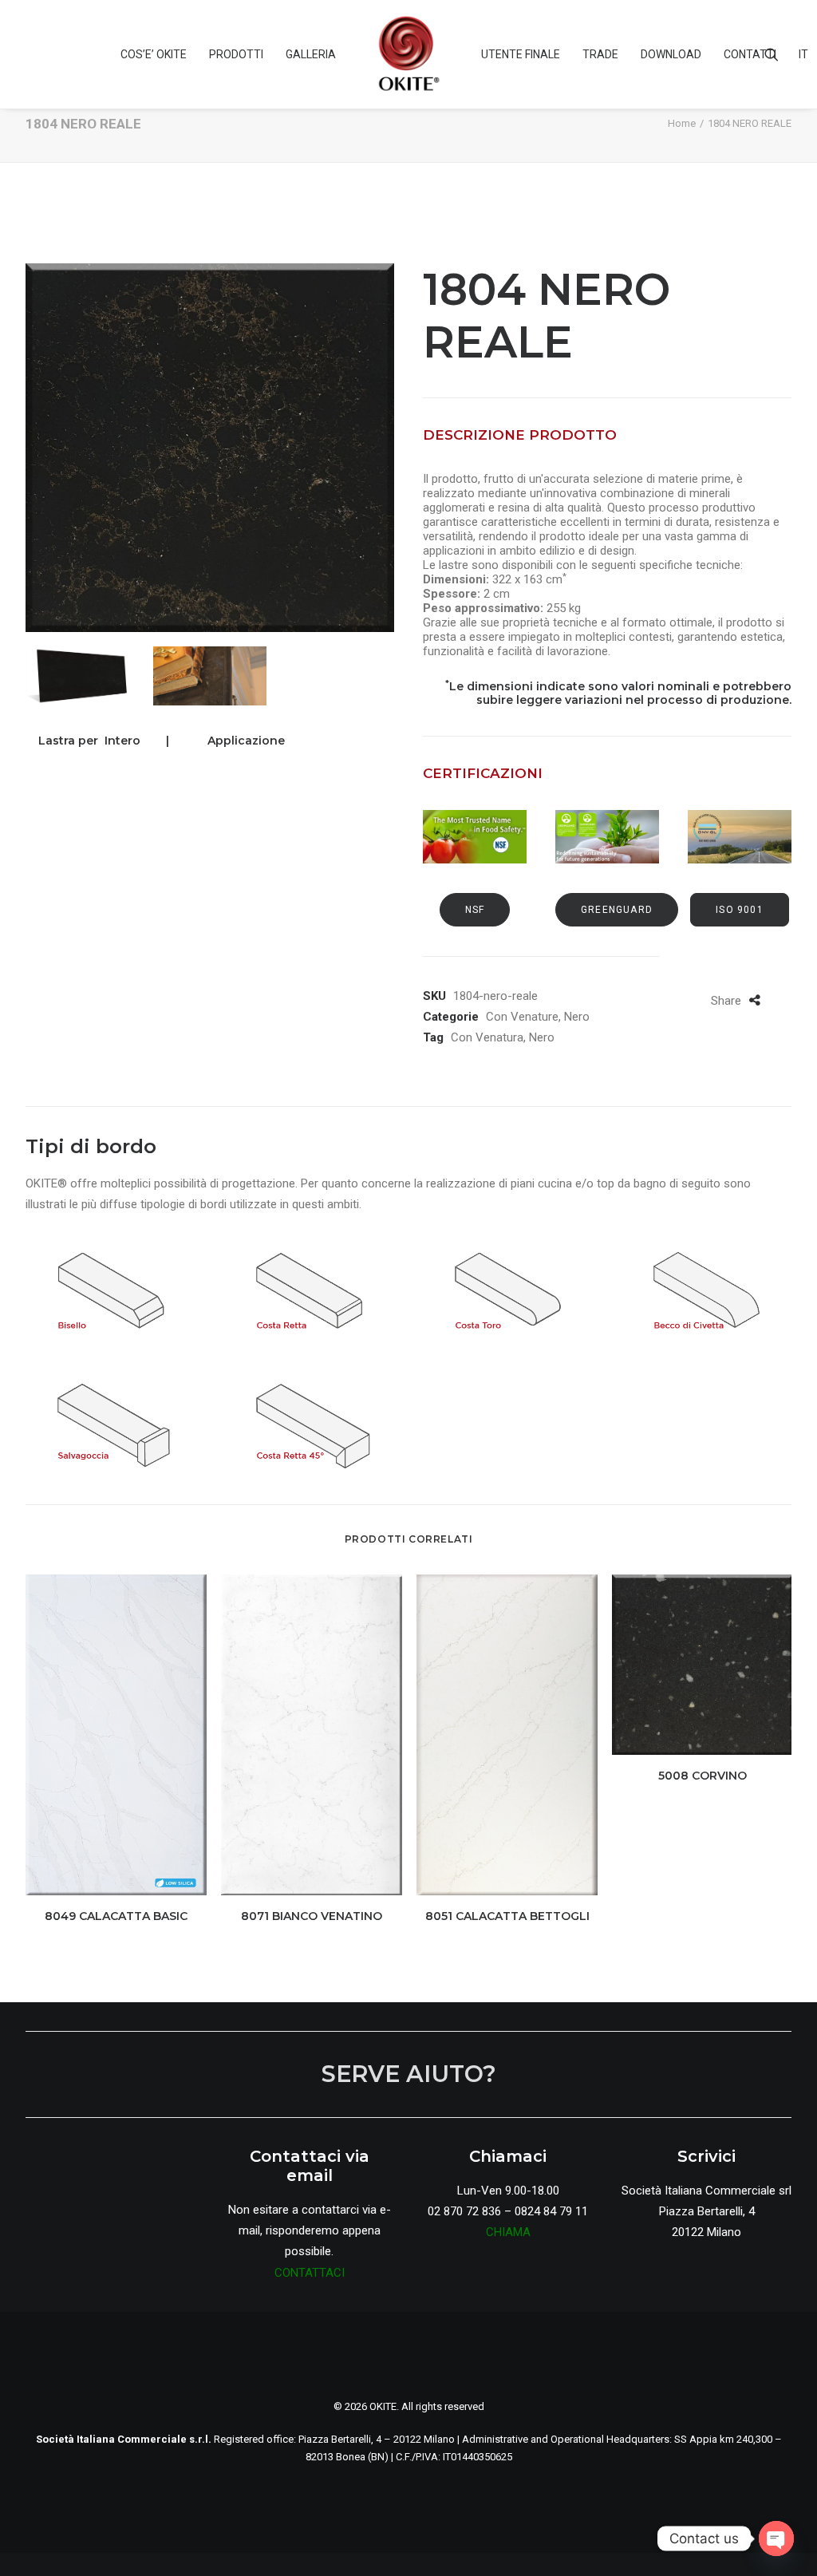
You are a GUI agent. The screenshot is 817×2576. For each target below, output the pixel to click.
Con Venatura (487, 1037)
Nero (577, 1017)
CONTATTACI (310, 2273)
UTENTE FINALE (521, 54)
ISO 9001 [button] (740, 910)
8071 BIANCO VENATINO (312, 1916)
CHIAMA (508, 2232)
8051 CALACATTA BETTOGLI (507, 1916)
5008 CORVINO (703, 1776)
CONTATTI (750, 54)
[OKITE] (408, 54)
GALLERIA (311, 54)
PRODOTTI (236, 54)
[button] (779, 54)
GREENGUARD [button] (617, 910)
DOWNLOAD (671, 54)
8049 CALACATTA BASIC (116, 1916)
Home (682, 123)
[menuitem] (154, 54)
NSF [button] (475, 910)
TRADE (600, 54)
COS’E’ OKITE (154, 54)
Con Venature (522, 1017)
